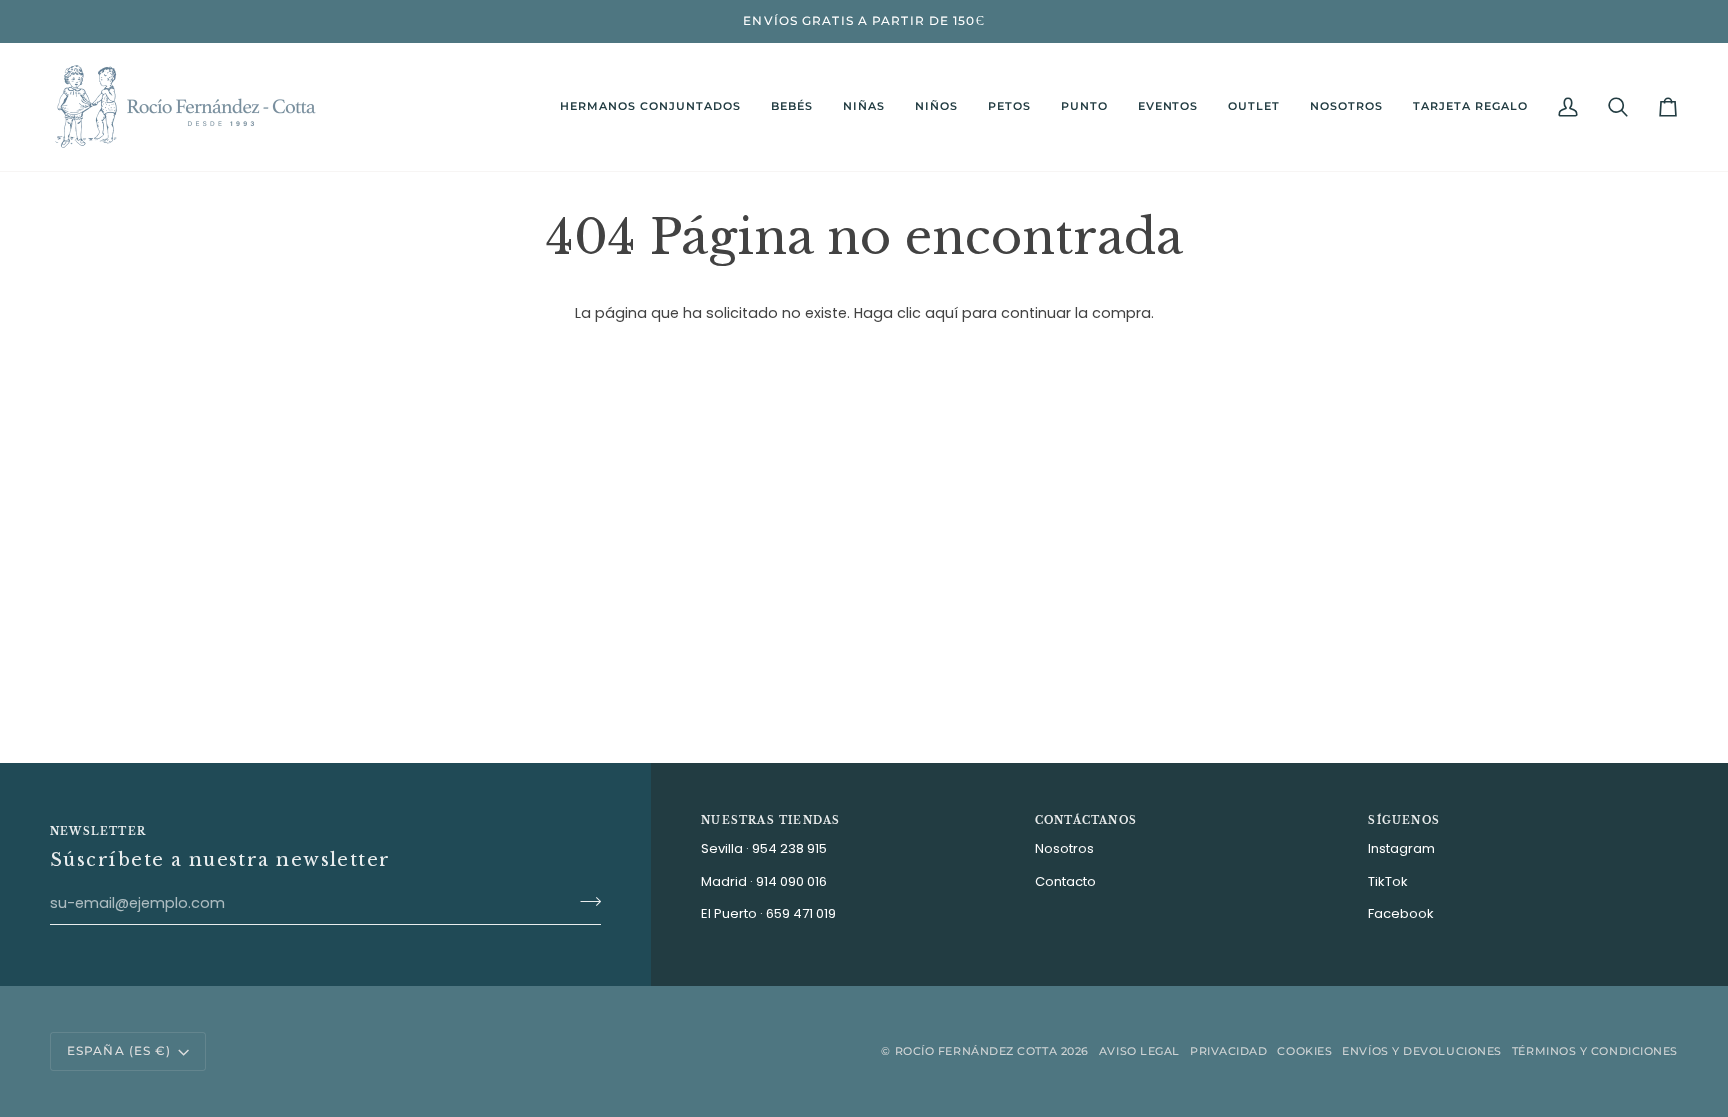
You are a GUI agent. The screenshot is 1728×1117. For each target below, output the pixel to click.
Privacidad (1229, 1051)
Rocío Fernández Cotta (976, 1051)
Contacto (1065, 881)
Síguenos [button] (1404, 820)
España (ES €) (119, 1050)
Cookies (1304, 1051)
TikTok (1388, 881)
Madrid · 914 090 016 (764, 881)
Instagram (1401, 848)
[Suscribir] (584, 901)
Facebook (1401, 913)
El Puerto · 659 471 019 (768, 913)
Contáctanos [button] (1086, 820)
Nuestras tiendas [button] (770, 820)
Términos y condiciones (1595, 1051)
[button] (792, 107)
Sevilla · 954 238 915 (764, 848)
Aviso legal (1139, 1051)
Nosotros (1064, 848)
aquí (941, 313)
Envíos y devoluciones (1422, 1051)
